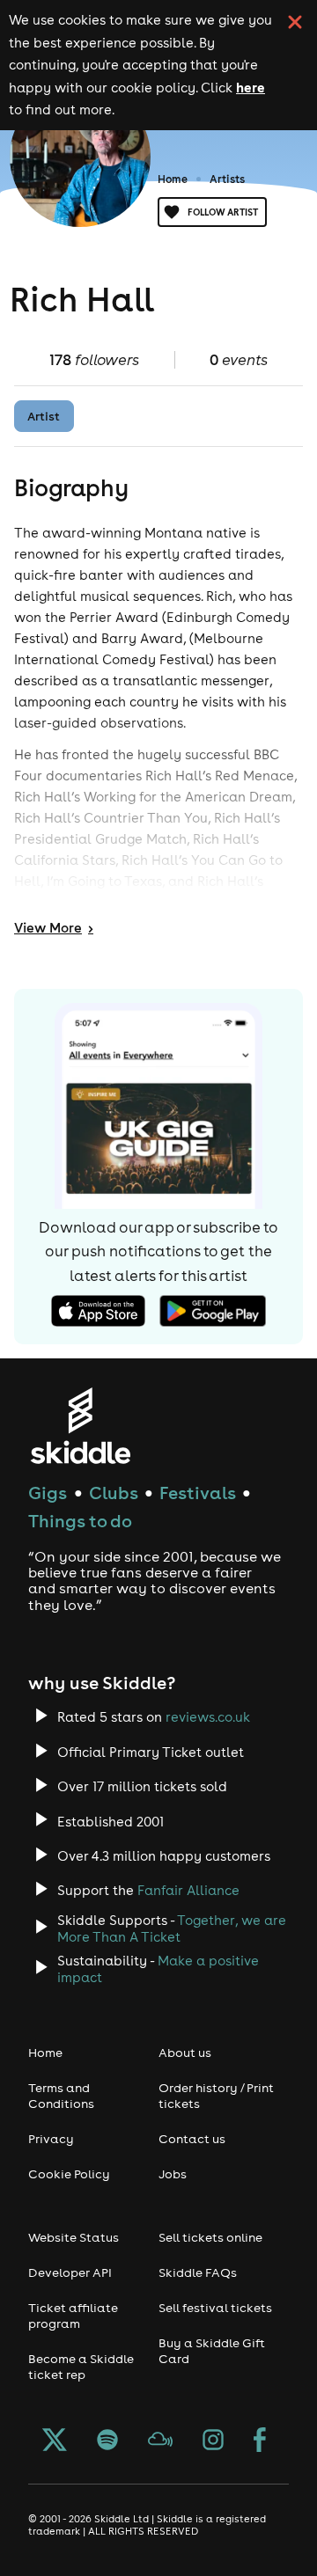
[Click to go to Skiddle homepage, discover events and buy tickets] (80, 1426)
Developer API (70, 2272)
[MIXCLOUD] (160, 2441)
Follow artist (223, 212)
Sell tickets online (210, 2237)
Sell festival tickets (215, 2308)
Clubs (114, 1493)
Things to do (80, 1521)
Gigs (48, 1493)
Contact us (192, 2139)
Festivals (198, 1493)
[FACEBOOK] (260, 2441)
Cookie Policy (69, 2174)
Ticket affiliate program (73, 2316)
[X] (55, 2441)
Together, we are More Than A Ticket (172, 1928)
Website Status (74, 2237)
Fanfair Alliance (188, 1890)
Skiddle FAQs (198, 2272)
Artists (227, 179)
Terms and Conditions (61, 2096)
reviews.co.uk (208, 1717)
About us (185, 2053)
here (251, 87)
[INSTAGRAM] (213, 2441)
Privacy (51, 2139)
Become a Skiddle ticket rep (81, 2367)
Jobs (173, 2174)
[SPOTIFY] (107, 2441)
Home (173, 179)
